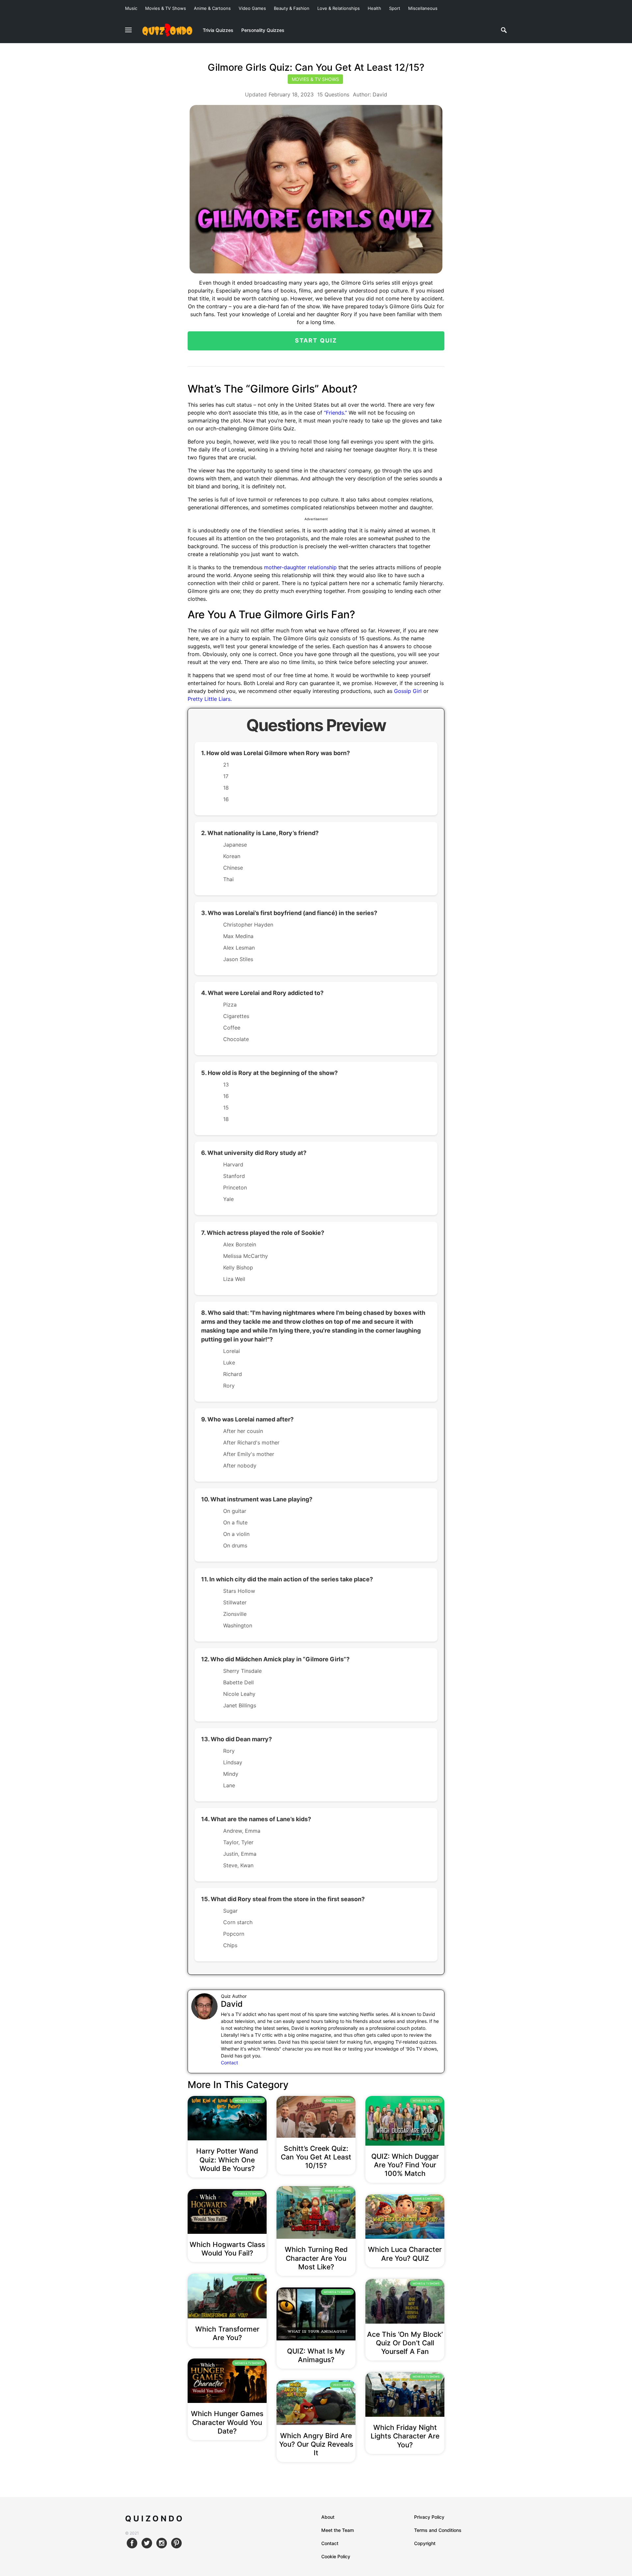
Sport (395, 8)
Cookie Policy (336, 2556)
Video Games (252, 8)
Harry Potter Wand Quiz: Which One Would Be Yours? (227, 2160)
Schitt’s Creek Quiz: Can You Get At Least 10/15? (316, 2157)
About (328, 2517)
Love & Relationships (339, 8)
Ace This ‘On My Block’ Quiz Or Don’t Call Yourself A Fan (405, 2343)
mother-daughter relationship (300, 567)
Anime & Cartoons (212, 8)
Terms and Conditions (438, 2530)
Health (374, 8)
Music (131, 8)
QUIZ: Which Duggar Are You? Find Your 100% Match (405, 2165)
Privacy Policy (429, 2517)
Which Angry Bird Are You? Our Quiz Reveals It (316, 2444)
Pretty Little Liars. (210, 699)
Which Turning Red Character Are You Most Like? (316, 2258)
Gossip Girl (408, 691)
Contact (229, 2063)
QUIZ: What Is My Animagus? (316, 2355)
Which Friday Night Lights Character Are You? (405, 2436)
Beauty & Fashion (292, 8)
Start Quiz (316, 340)
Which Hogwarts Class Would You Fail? (227, 2249)
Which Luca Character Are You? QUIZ (405, 2254)
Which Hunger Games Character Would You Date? (227, 2422)
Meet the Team (338, 2530)
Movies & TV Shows (166, 8)
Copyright (425, 2543)
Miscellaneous (423, 8)
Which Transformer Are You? (227, 2333)
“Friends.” (335, 413)
